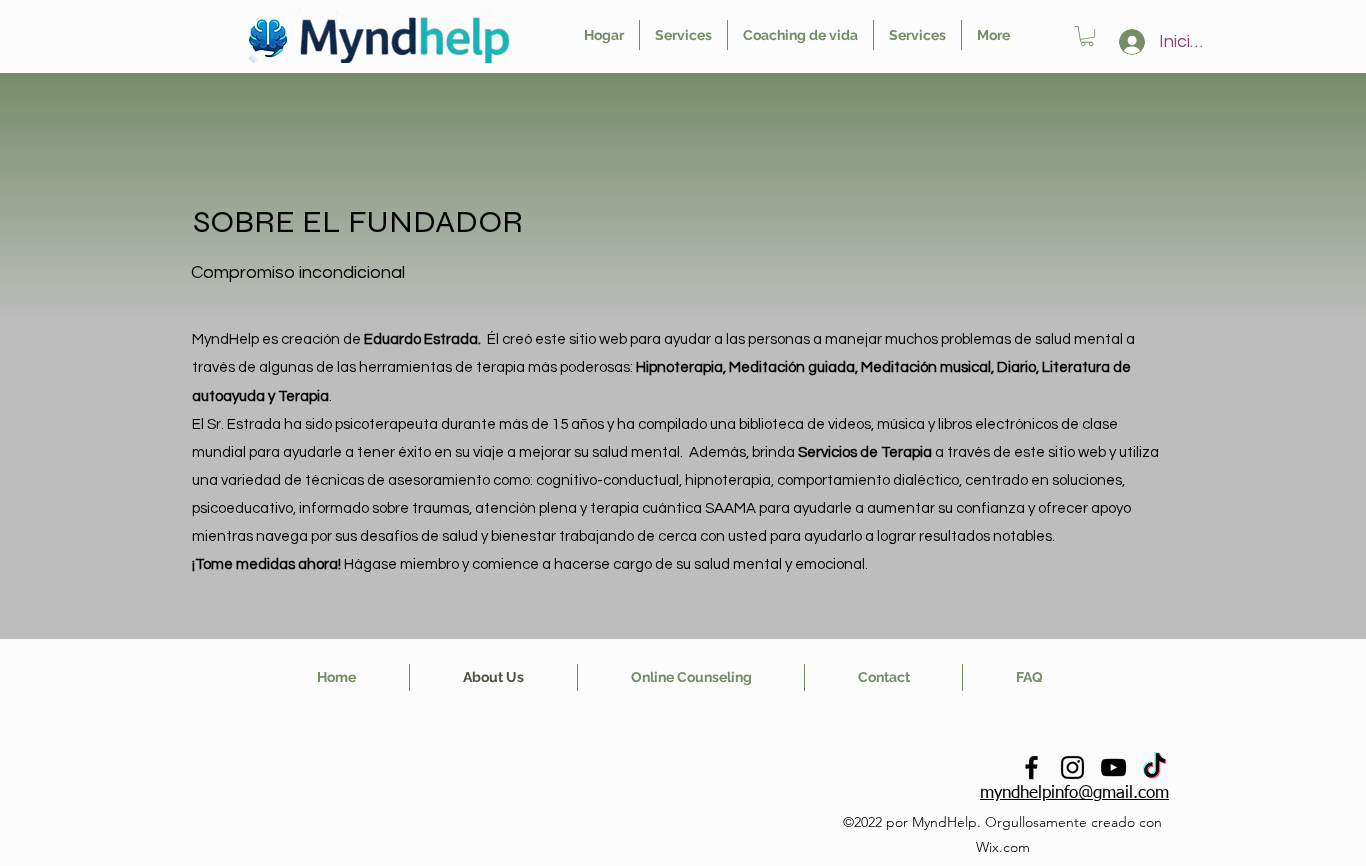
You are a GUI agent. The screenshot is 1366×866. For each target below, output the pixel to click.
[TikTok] (1154, 767)
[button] (1087, 36)
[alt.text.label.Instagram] (1072, 767)
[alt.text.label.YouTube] (1113, 767)
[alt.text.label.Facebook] (1031, 767)
